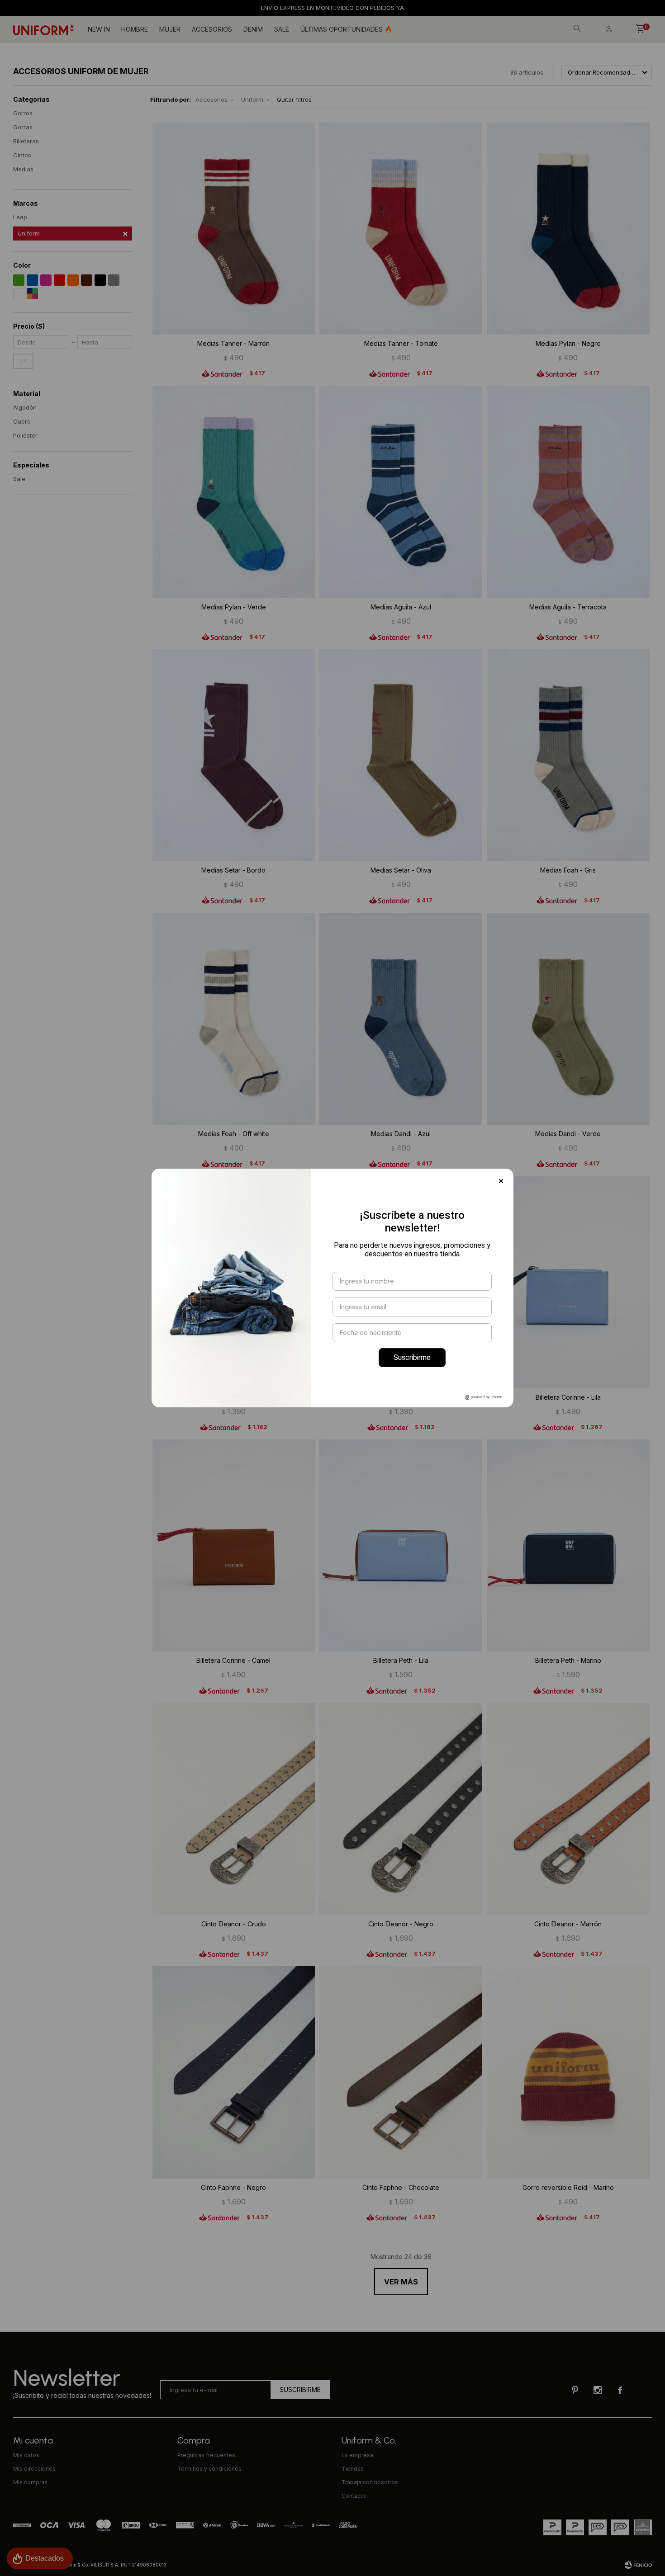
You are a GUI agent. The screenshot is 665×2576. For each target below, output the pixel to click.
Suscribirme (412, 1357)
